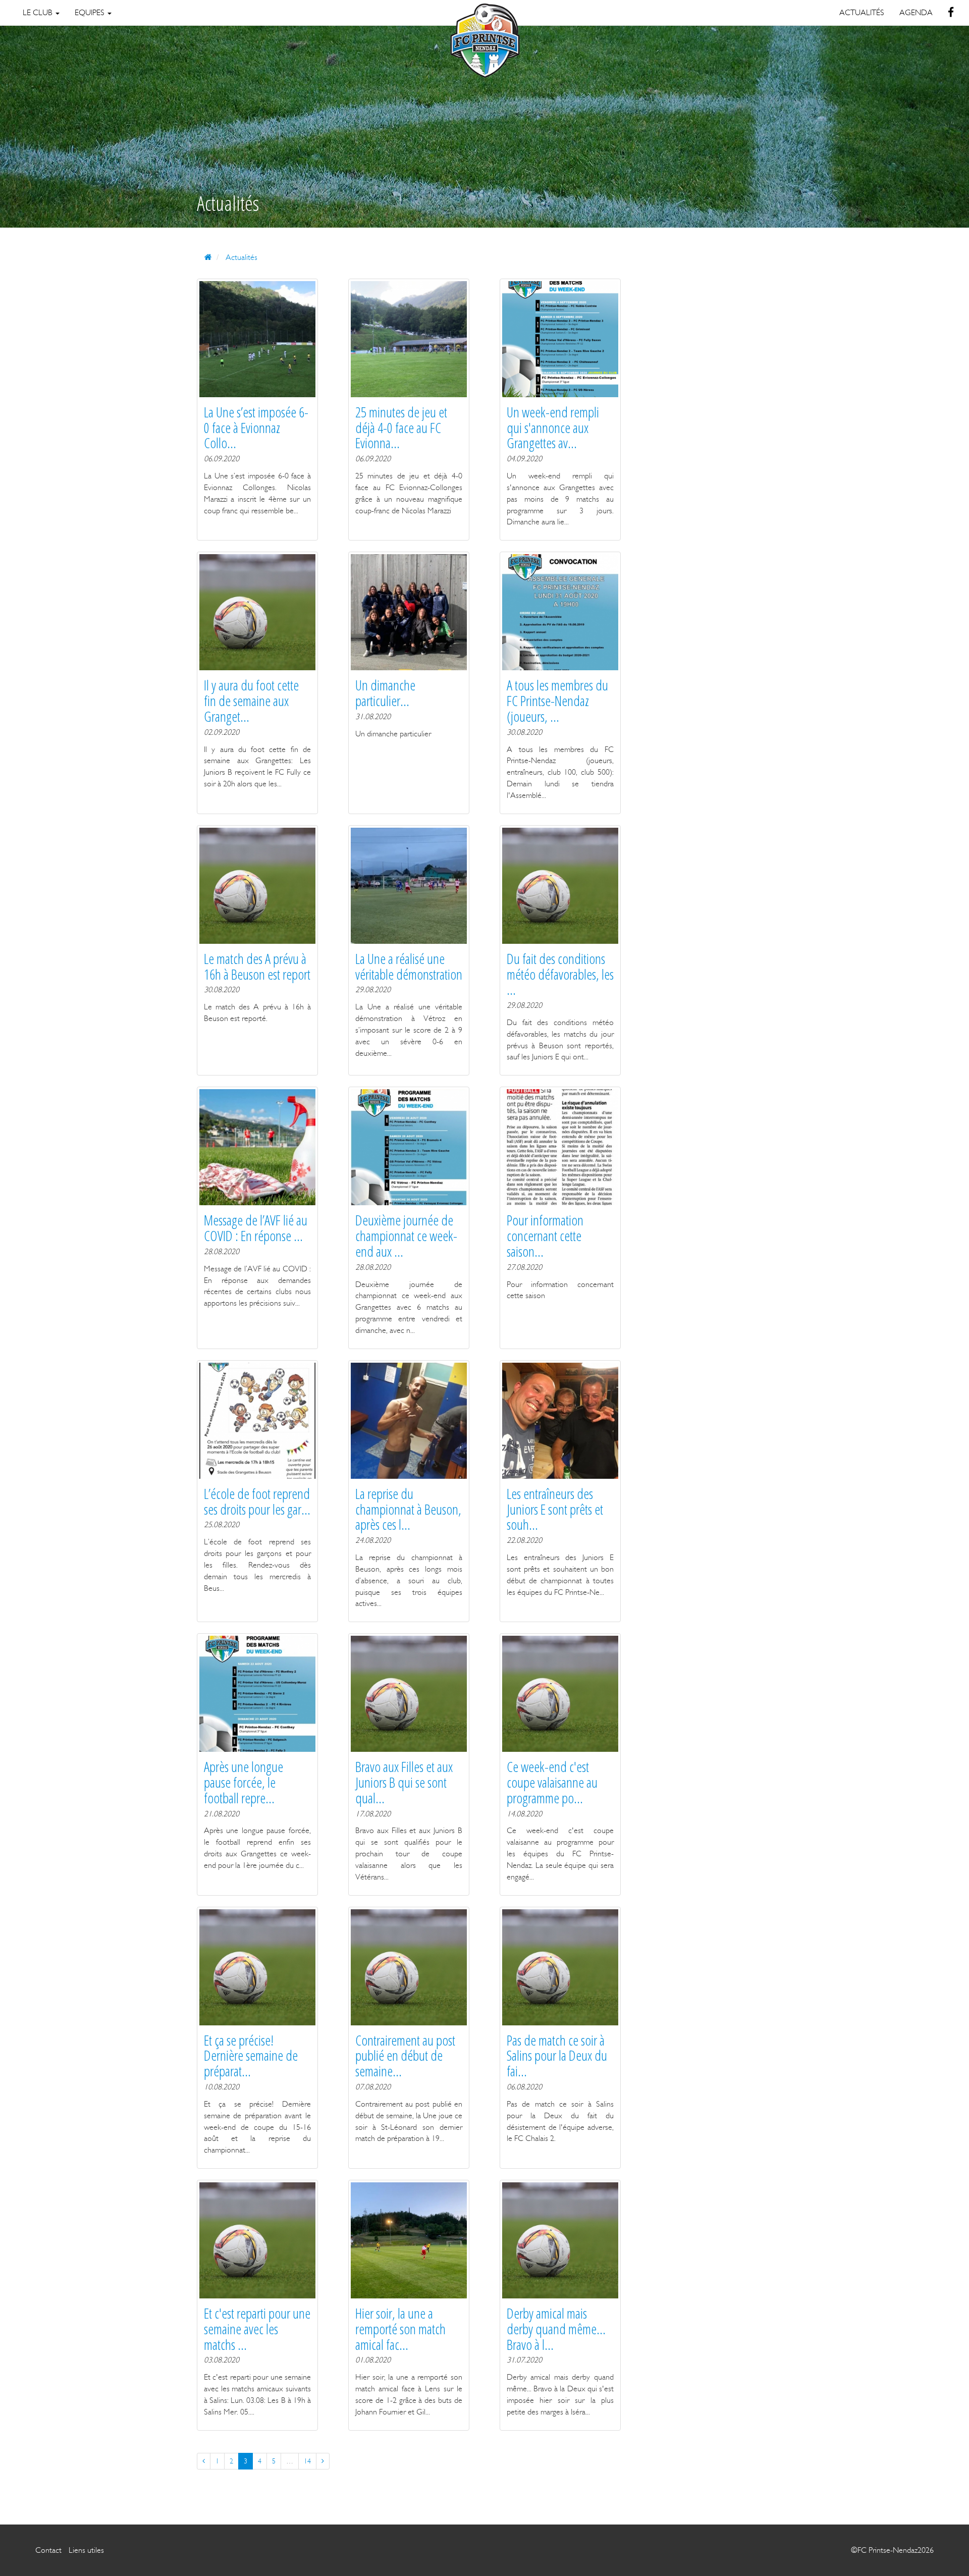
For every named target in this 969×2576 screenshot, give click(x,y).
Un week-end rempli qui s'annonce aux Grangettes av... (553, 427)
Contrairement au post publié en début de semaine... (405, 2056)
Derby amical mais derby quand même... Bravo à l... (556, 2329)
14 (307, 2461)
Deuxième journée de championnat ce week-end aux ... (406, 1236)
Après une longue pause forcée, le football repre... (244, 1782)
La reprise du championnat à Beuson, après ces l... (408, 1509)
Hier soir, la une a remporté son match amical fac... (400, 2329)
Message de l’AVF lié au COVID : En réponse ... (256, 1228)
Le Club (39, 12)
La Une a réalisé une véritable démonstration (409, 966)
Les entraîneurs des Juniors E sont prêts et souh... (555, 1509)
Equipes (91, 12)
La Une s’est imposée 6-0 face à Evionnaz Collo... (256, 427)
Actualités (241, 257)
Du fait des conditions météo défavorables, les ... (560, 974)
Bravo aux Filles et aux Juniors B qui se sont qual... (404, 1782)
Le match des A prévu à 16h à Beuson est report (257, 966)
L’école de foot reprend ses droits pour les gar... (257, 1501)
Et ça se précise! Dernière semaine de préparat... (251, 2056)
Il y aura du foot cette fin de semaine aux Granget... (251, 701)
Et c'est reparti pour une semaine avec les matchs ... (257, 2329)
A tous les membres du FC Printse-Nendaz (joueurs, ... (557, 701)
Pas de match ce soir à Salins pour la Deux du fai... (557, 2056)
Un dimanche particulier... (385, 693)
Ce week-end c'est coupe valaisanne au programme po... (552, 1782)
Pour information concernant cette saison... (545, 1236)
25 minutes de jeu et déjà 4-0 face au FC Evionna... (401, 427)
